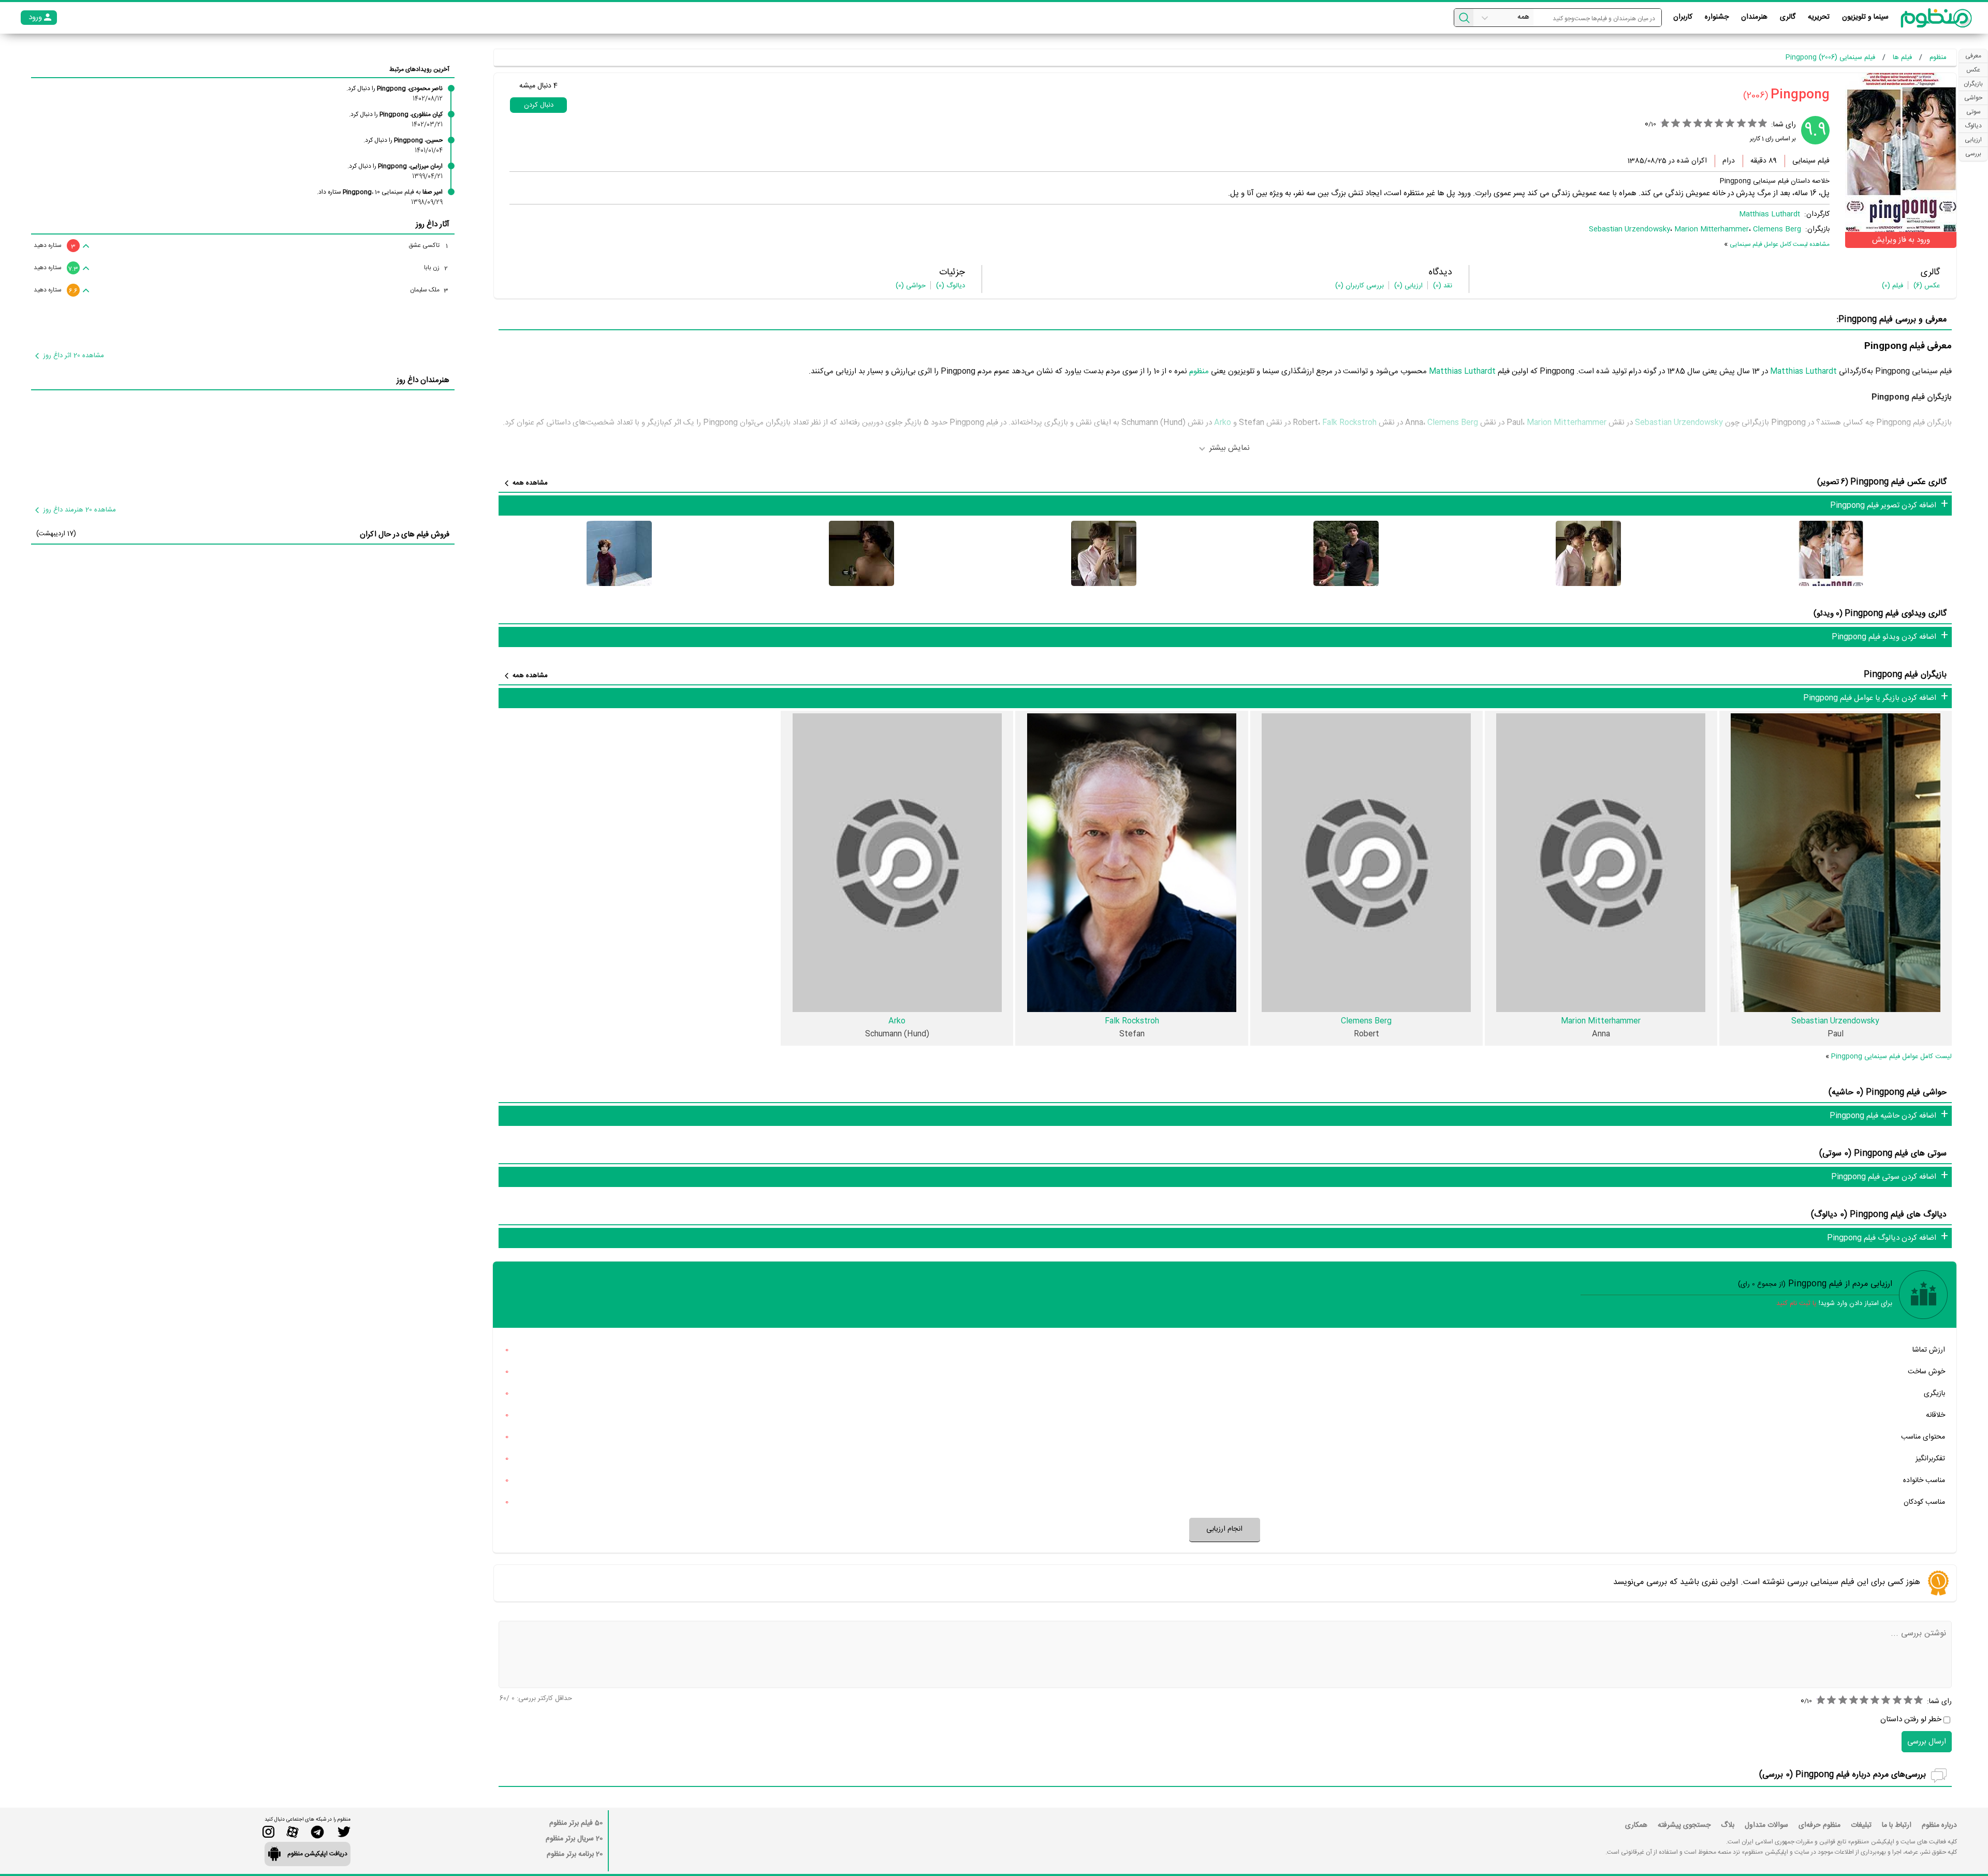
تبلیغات (1861, 1825)
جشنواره (1717, 17)
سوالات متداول (1766, 1825)
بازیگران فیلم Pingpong (1905, 675)
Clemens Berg (1777, 229)
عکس (1927, 286)
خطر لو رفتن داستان (1911, 1719)
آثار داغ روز (433, 224)
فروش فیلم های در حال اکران (405, 534)
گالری (1788, 17)
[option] (1831, 553)
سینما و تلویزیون (1865, 17)
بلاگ (1728, 1825)
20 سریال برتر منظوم (574, 1839)
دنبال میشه (538, 86)
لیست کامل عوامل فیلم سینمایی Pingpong (1891, 1057)
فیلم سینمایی (1811, 161)
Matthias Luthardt (1770, 214)
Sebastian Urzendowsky (1629, 229)
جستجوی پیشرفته (1684, 1825)
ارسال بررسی (1927, 1742)
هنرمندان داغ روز (423, 380)
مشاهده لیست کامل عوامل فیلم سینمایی (1780, 244)
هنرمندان (1754, 17)
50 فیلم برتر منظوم (576, 1823)
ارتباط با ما (1897, 1825)
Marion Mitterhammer (1712, 229)
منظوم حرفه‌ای (1819, 1825)
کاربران (1683, 17)
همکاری (1636, 1825)
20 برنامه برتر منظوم (575, 1854)
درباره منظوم (1939, 1825)
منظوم (1199, 371)
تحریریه (1819, 17)
